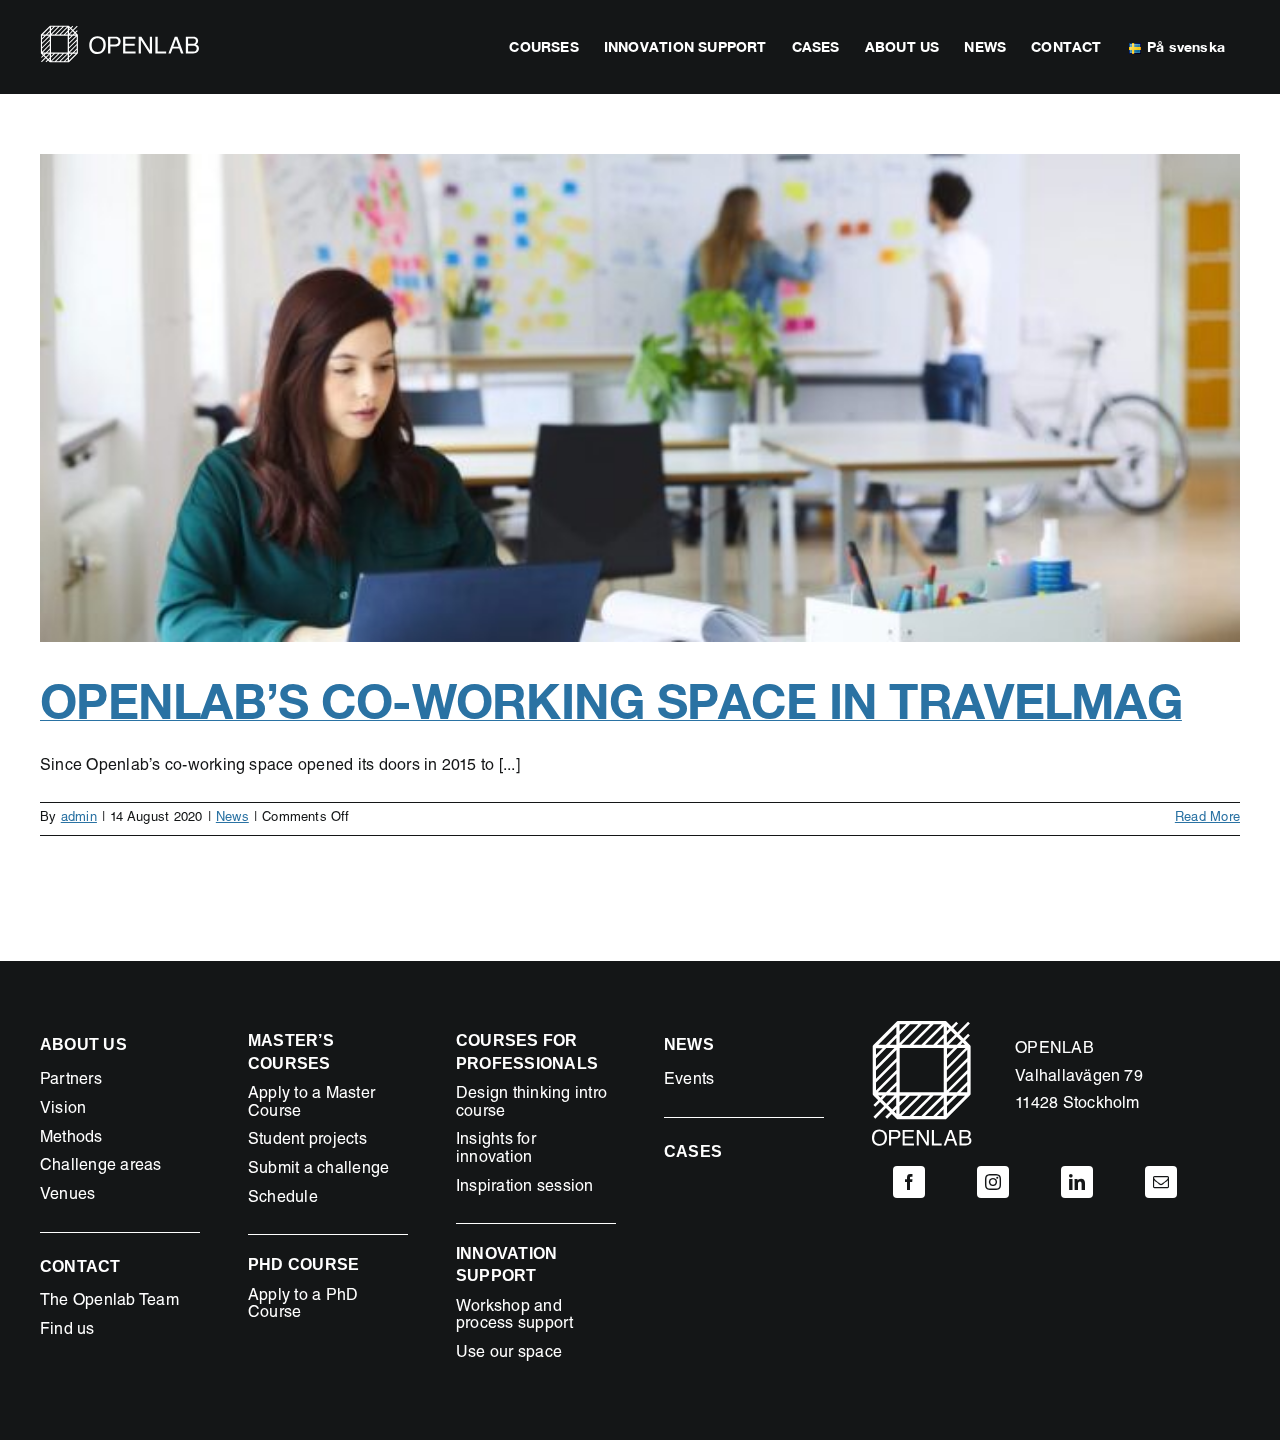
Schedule (283, 1199)
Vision (63, 1110)
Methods (71, 1139)
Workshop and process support (515, 1317)
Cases (693, 1151)
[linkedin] (1077, 1182)
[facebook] (909, 1182)
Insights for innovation (496, 1150)
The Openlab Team (109, 1302)
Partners (71, 1081)
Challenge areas (101, 1167)
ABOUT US (83, 1044)
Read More (1207, 818)
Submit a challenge (318, 1170)
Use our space (509, 1354)
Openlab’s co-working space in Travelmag (611, 700)
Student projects (307, 1141)
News (232, 818)
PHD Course (303, 1264)
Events (689, 1081)
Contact (80, 1266)
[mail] (1161, 1182)
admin (79, 818)
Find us (67, 1331)
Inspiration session (525, 1188)
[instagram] (993, 1182)
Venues (67, 1196)
